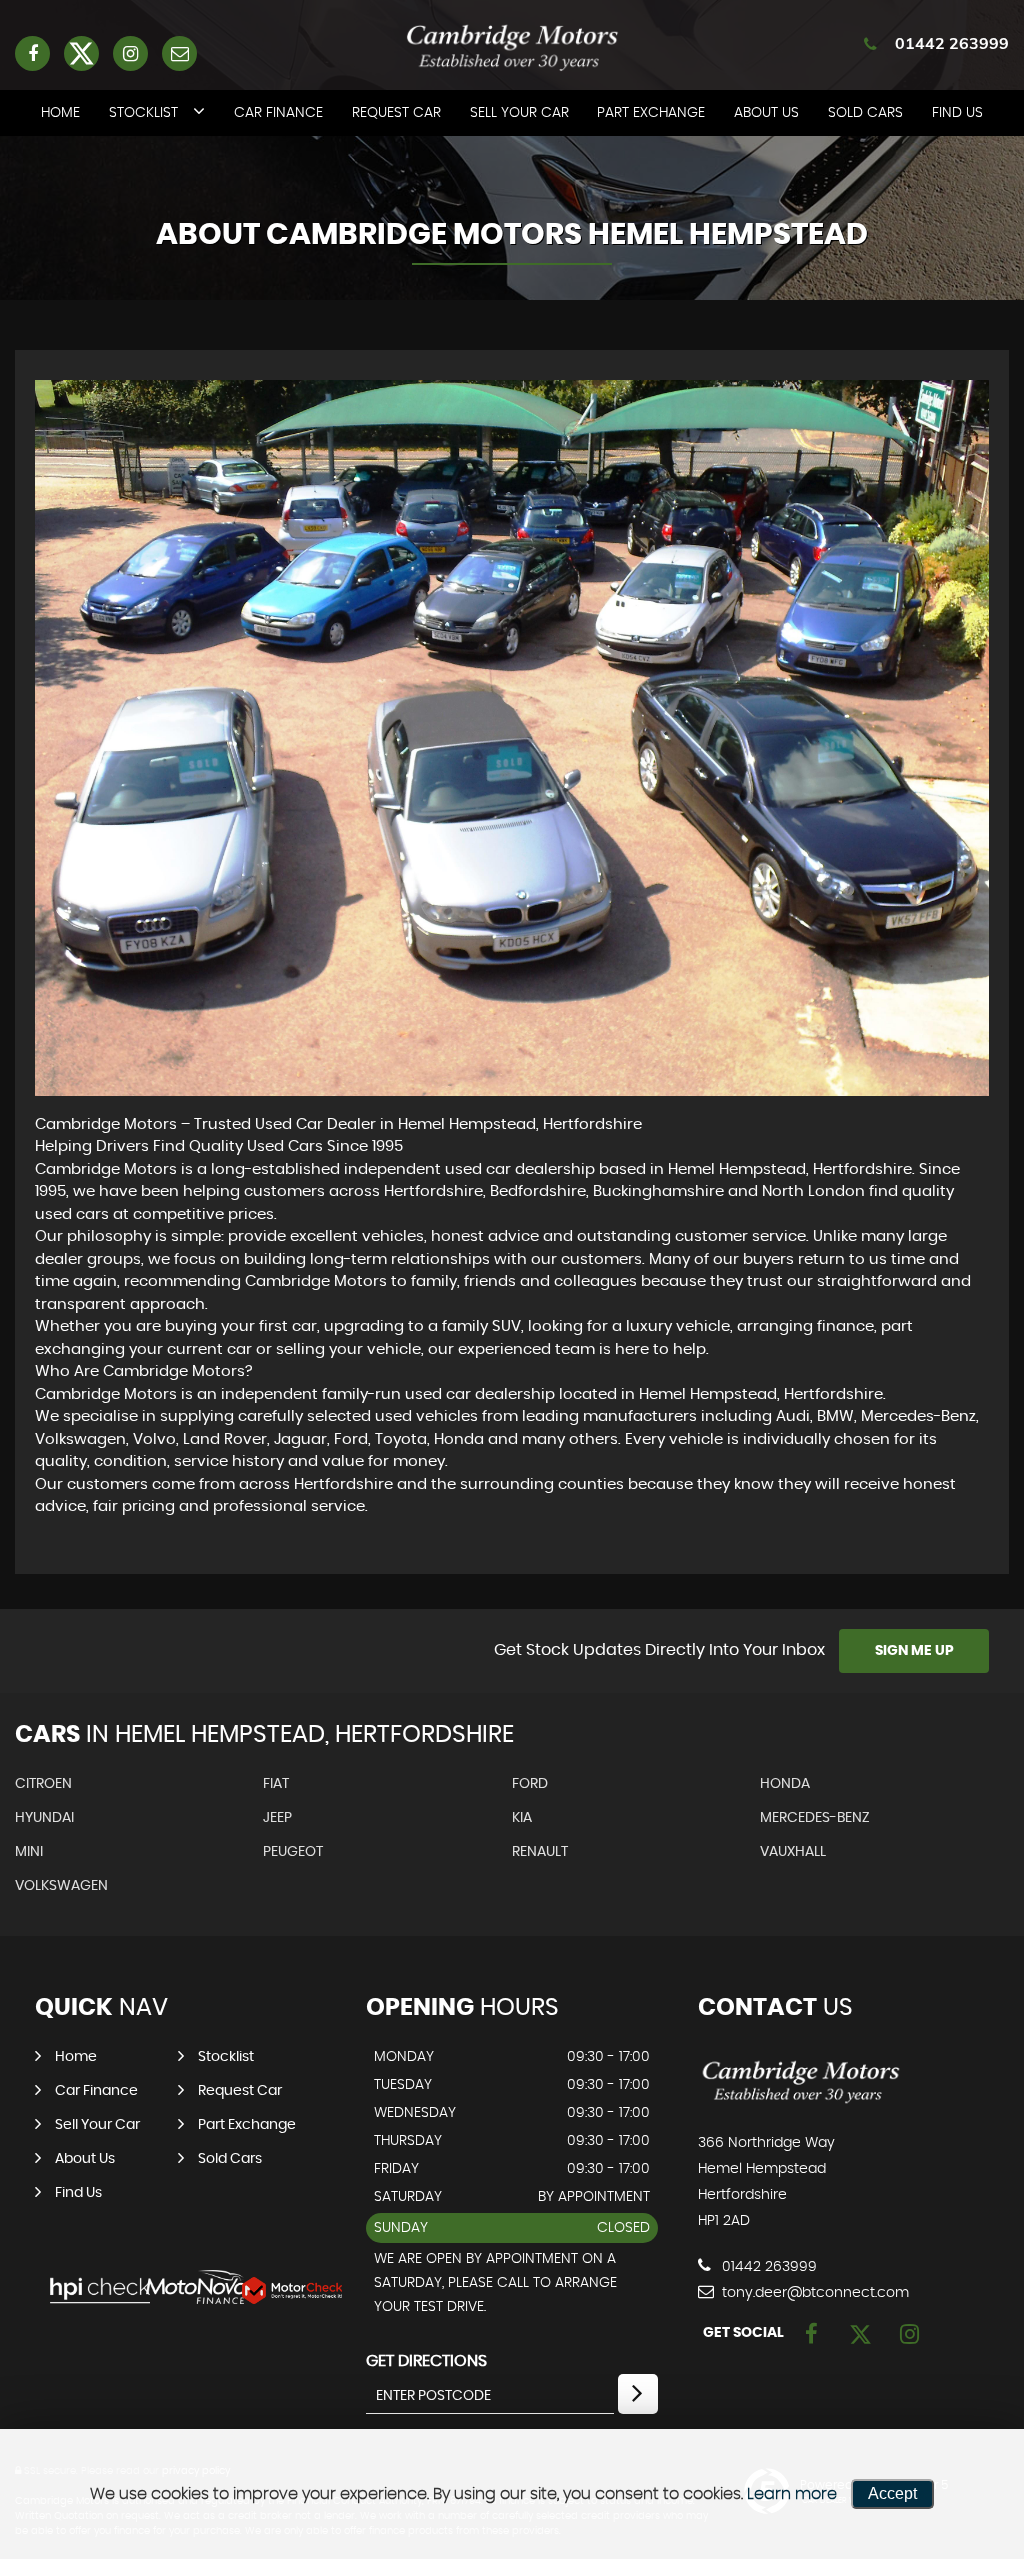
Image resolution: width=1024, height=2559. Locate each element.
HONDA (785, 1784)
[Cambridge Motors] (800, 2102)
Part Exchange (651, 113)
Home (60, 113)
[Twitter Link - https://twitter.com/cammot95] (81, 53)
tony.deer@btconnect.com (813, 2293)
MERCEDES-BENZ (815, 1818)
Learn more (792, 2494)
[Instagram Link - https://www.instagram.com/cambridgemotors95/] (130, 53)
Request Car (396, 113)
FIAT (276, 1784)
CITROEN (43, 1784)
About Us (766, 113)
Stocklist (143, 113)
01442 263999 (952, 43)
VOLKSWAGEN (61, 1886)
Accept (892, 2493)
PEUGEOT (293, 1852)
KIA (522, 1818)
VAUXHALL (793, 1852)
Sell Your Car (519, 113)
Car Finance (278, 113)
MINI (29, 1852)
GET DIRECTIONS (426, 2361)
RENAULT (540, 1852)
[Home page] (512, 46)
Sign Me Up (914, 1651)
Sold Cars (865, 113)
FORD (530, 1784)
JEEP (277, 1818)
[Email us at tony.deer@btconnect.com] (179, 53)
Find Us (957, 113)
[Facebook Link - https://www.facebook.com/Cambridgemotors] (32, 53)
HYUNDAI (44, 1818)
